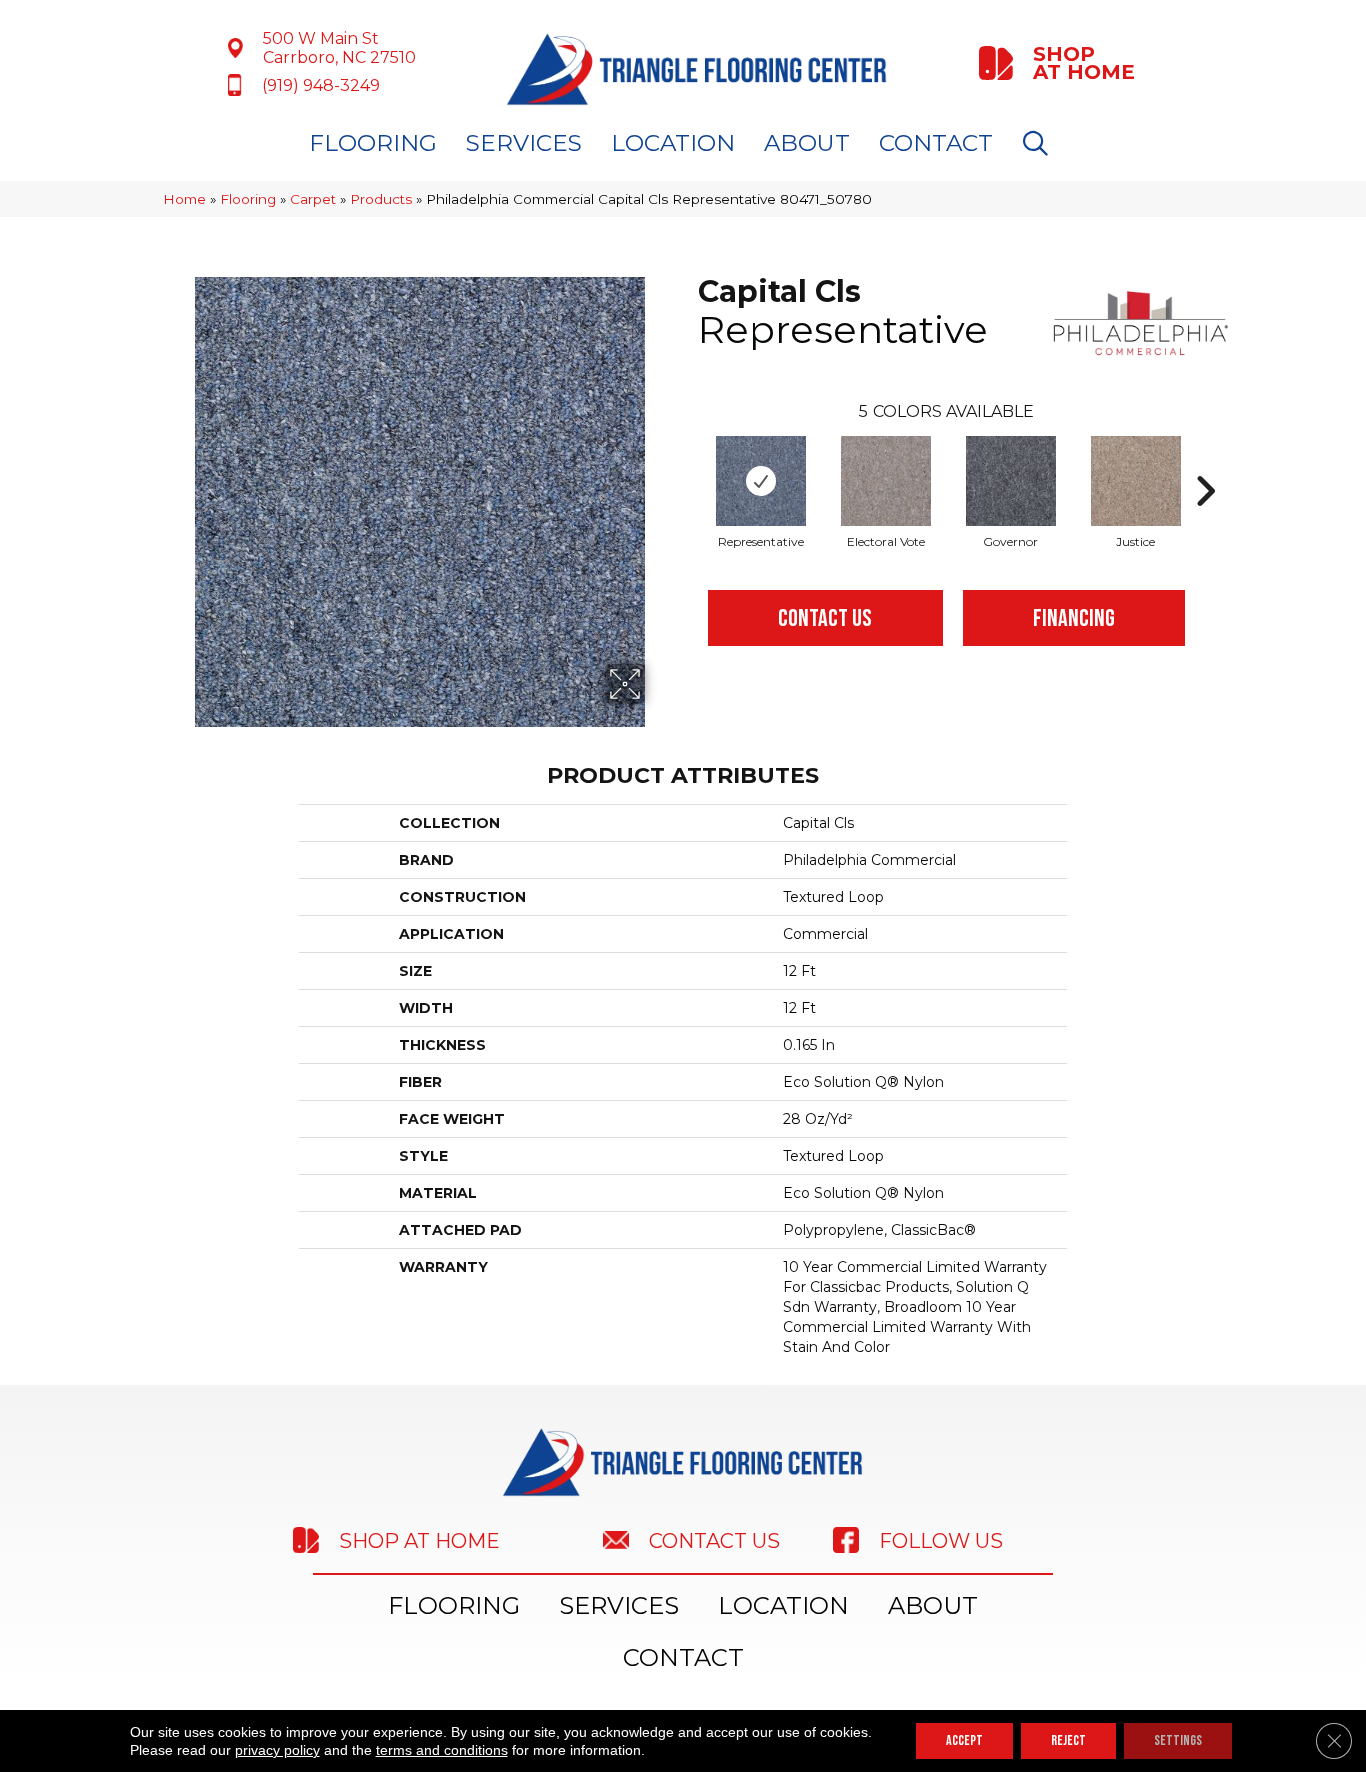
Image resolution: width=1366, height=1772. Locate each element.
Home (184, 199)
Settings (1178, 1740)
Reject (1068, 1740)
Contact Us (825, 618)
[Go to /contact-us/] (698, 1539)
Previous (688, 461)
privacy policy (277, 1750)
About (807, 143)
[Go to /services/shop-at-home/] (1059, 63)
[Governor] (1011, 481)
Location (673, 143)
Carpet (313, 199)
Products (381, 199)
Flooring (373, 143)
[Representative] (761, 481)
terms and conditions (442, 1750)
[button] (1039, 143)
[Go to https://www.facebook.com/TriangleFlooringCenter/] (968, 1540)
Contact (936, 143)
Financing (1074, 618)
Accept (964, 1740)
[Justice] (1136, 481)
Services (524, 143)
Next (1205, 461)
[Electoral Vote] (886, 481)
